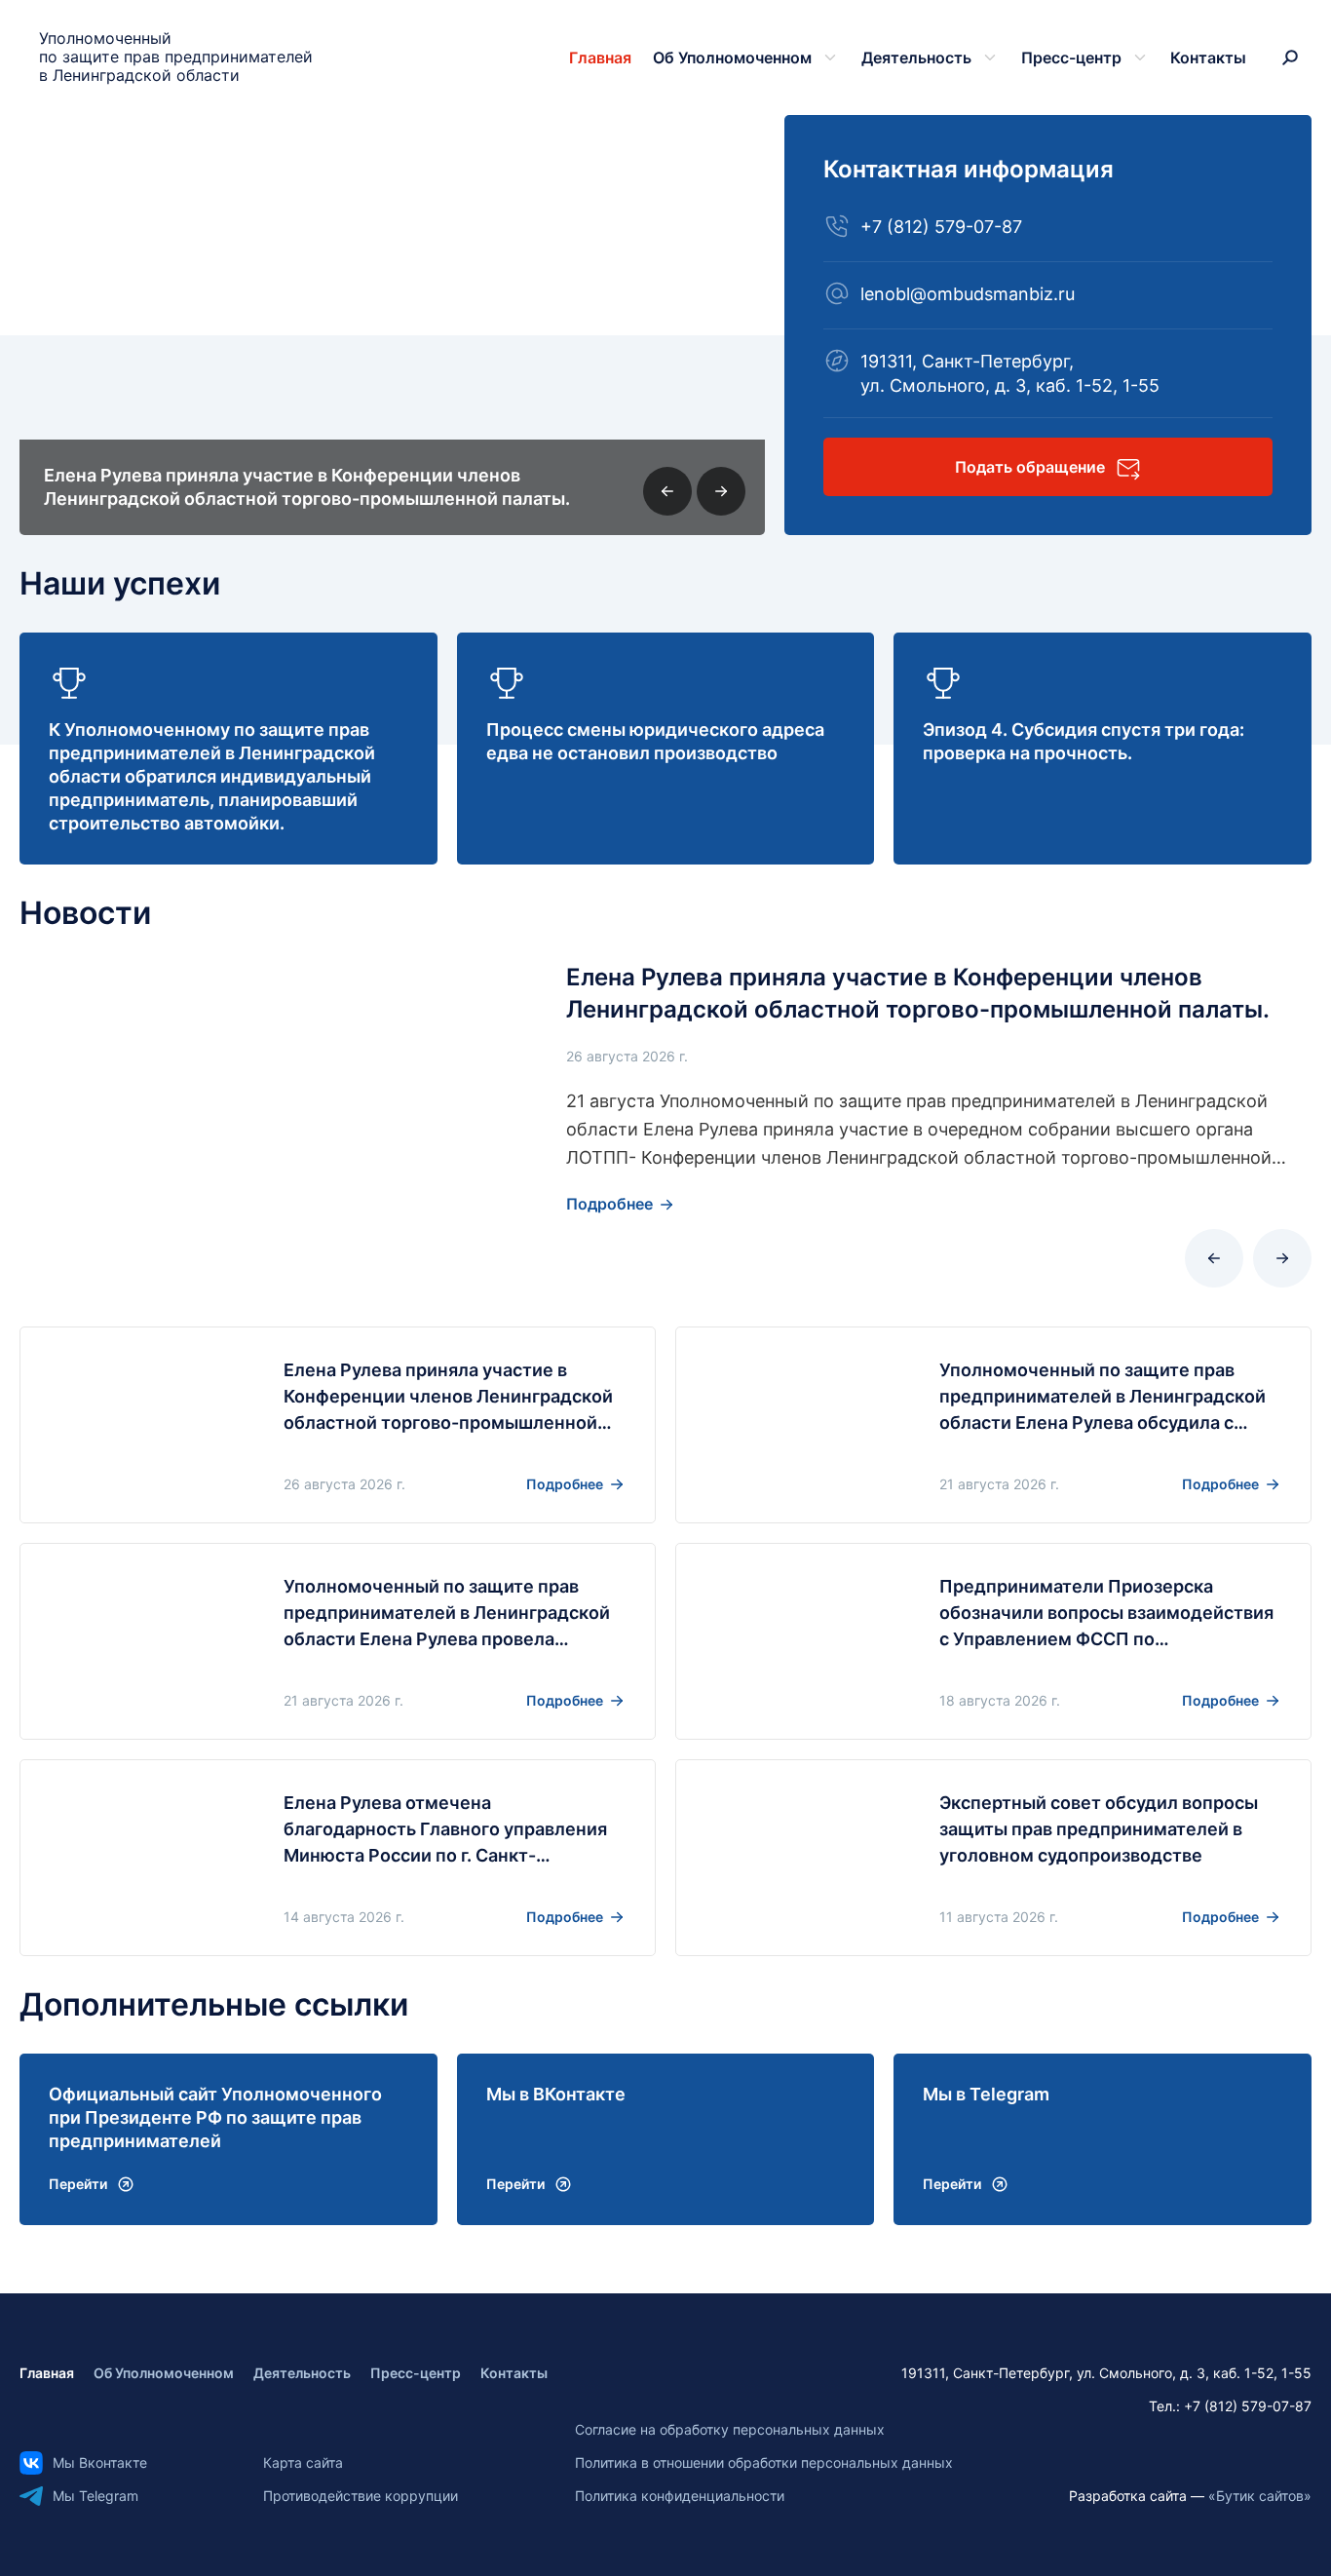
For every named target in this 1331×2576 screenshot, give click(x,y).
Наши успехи (120, 583)
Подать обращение (1030, 467)
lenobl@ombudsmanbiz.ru (968, 294)
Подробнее (609, 1204)
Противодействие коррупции (361, 2496)
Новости (85, 913)
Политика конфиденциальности (680, 2496)
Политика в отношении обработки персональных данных (764, 2462)
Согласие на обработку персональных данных (730, 2429)
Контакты (1208, 58)
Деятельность (916, 58)
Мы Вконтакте (100, 2462)
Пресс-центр (1071, 58)
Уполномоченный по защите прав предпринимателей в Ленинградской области (176, 57)
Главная (600, 58)
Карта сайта (303, 2462)
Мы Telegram (95, 2496)
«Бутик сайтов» (1260, 2496)
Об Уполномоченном (732, 58)
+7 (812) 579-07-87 (941, 227)
